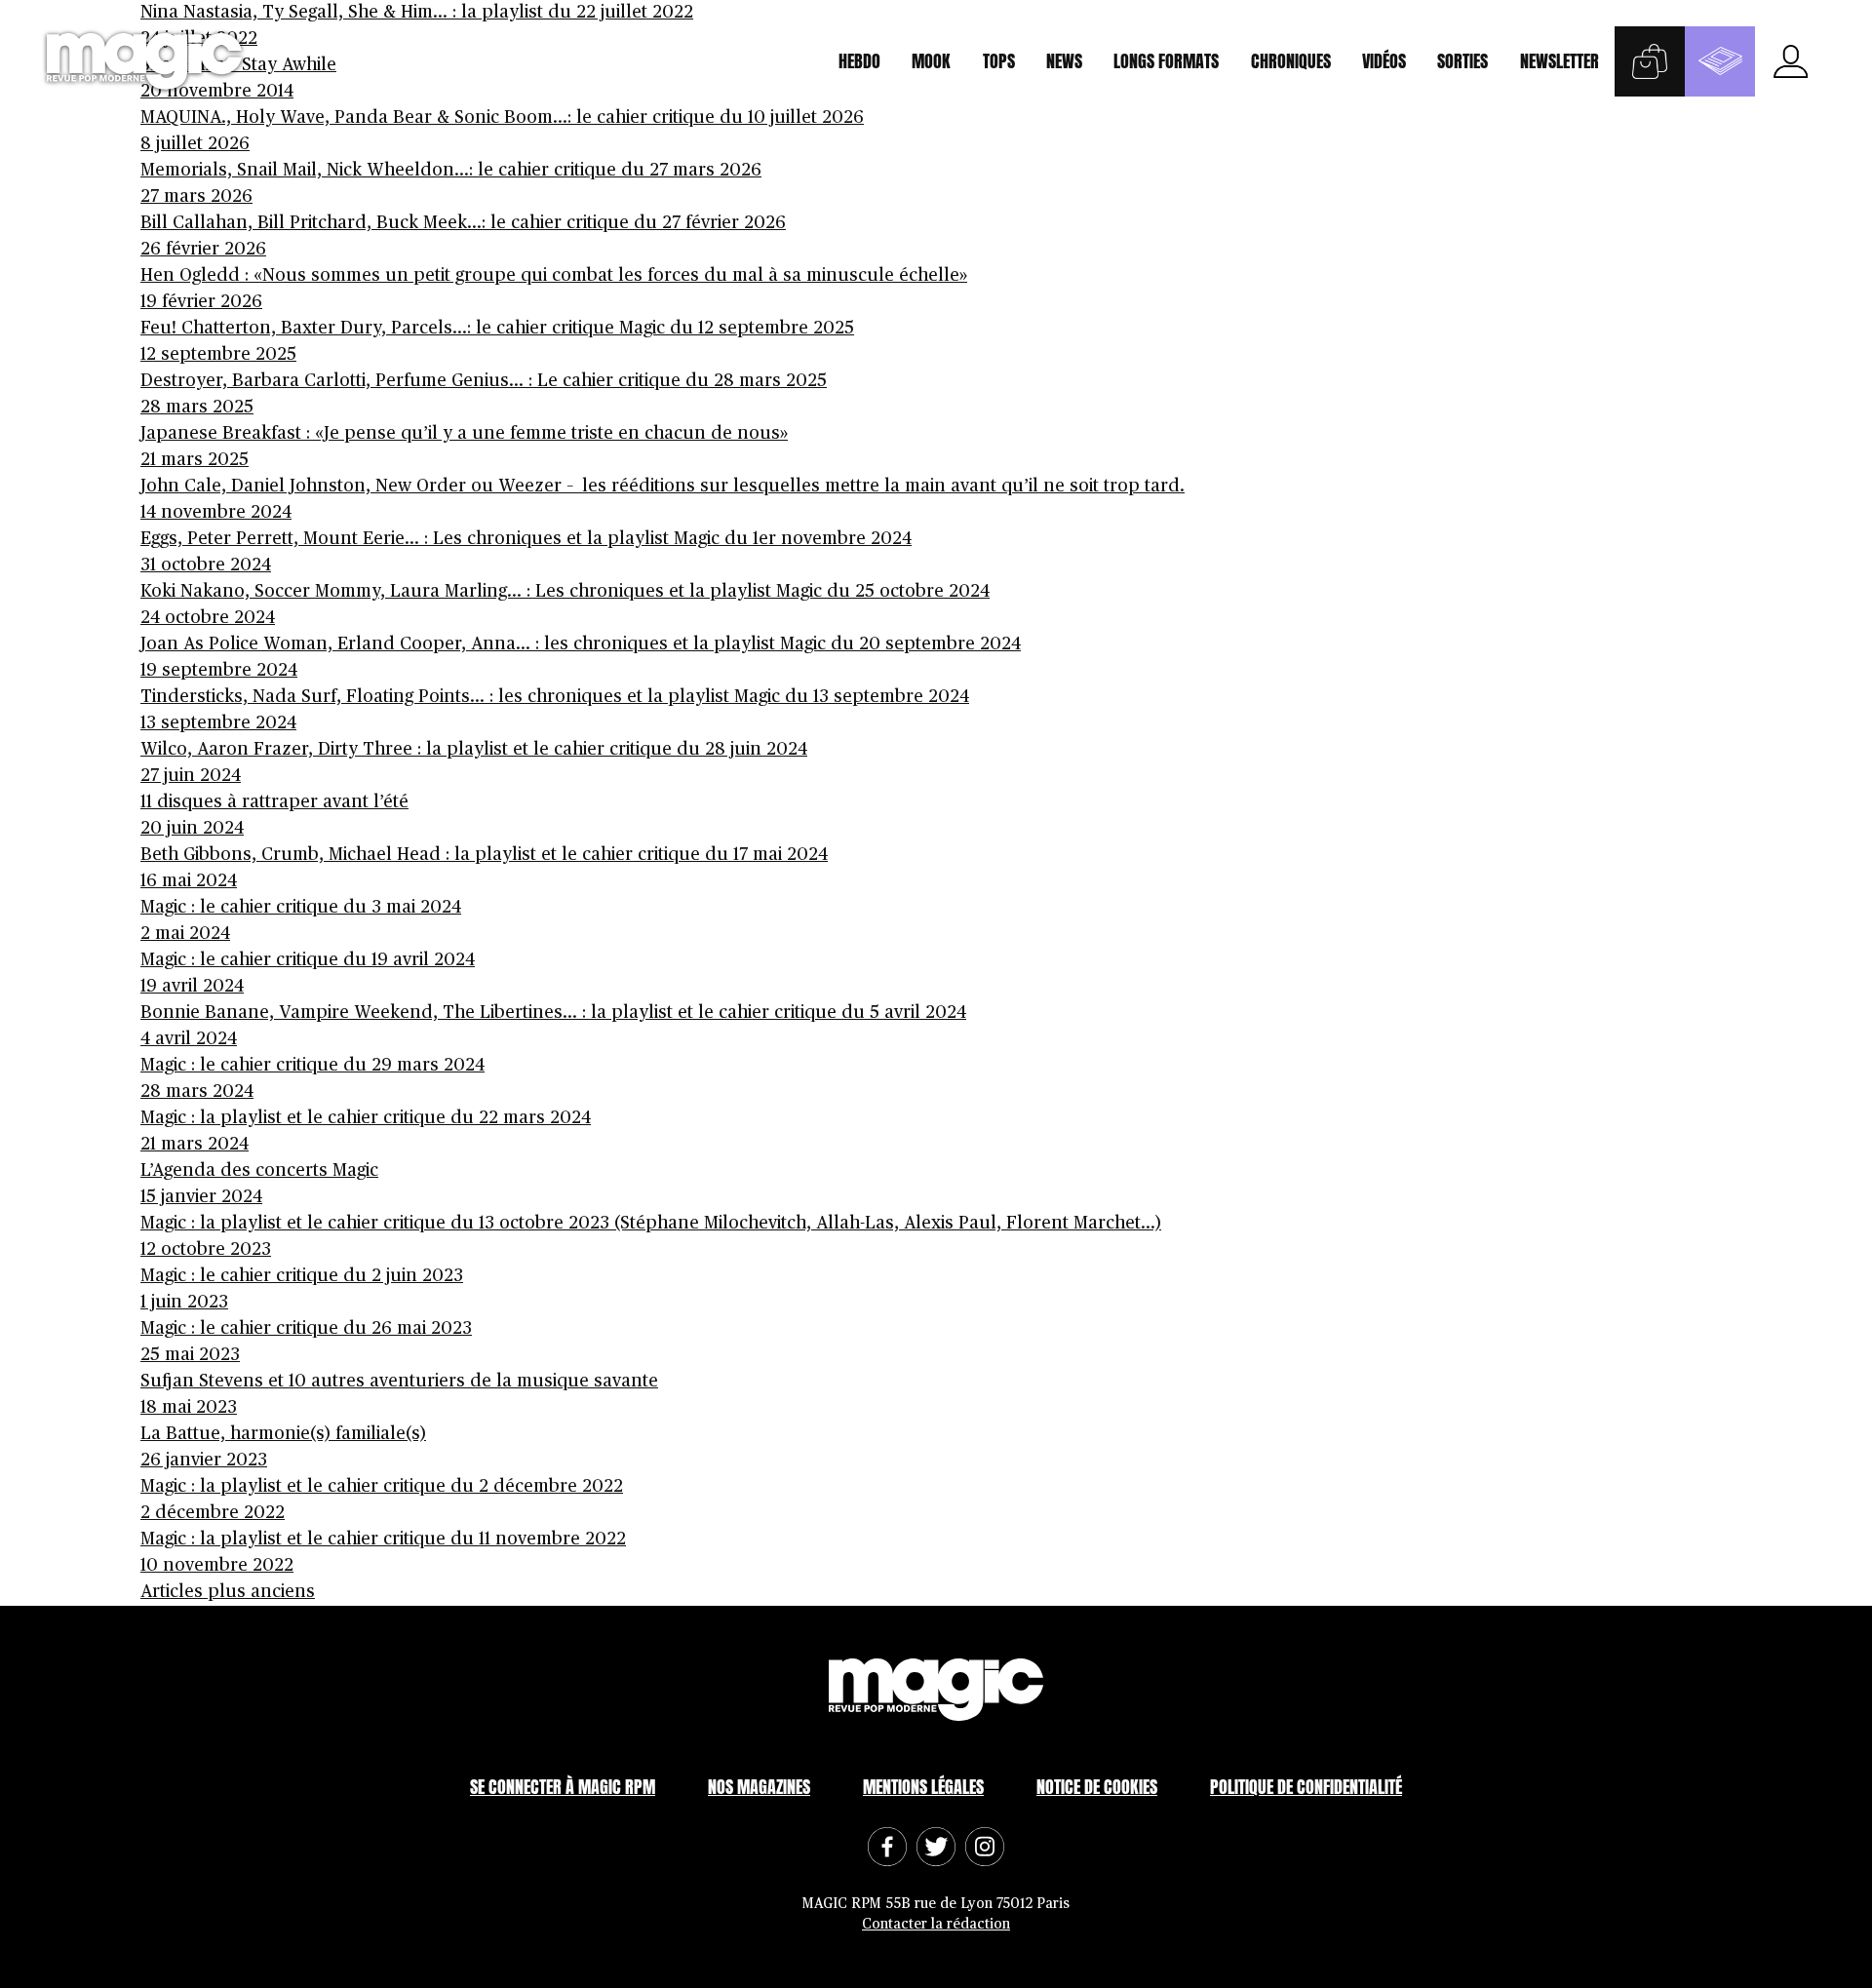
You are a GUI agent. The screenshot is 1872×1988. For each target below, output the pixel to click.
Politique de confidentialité (1306, 1787)
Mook (931, 61)
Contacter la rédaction (936, 1924)
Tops (999, 61)
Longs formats (1166, 61)
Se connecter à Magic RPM (563, 1787)
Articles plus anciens (228, 1592)
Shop (1650, 61)
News (1064, 61)
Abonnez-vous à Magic (1720, 61)
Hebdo (859, 61)
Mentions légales (923, 1787)
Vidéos (1384, 61)
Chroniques (1291, 61)
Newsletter (1560, 61)
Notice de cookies (1097, 1787)
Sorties (1462, 61)
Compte (1790, 61)
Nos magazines (759, 1787)
